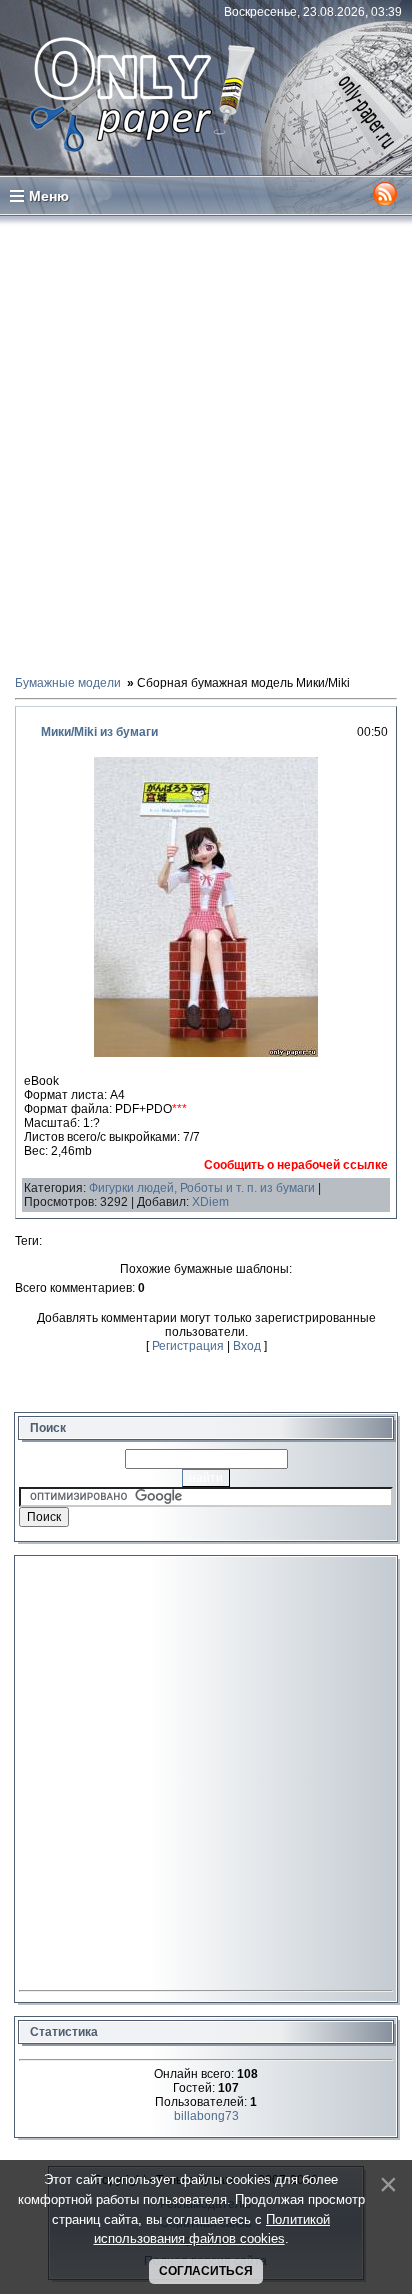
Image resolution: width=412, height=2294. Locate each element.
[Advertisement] (206, 444)
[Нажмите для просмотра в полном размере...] (206, 1053)
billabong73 (206, 2116)
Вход (247, 1346)
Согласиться (206, 2271)
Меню (49, 196)
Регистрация (188, 1346)
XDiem (210, 1202)
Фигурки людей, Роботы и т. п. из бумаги (202, 1188)
